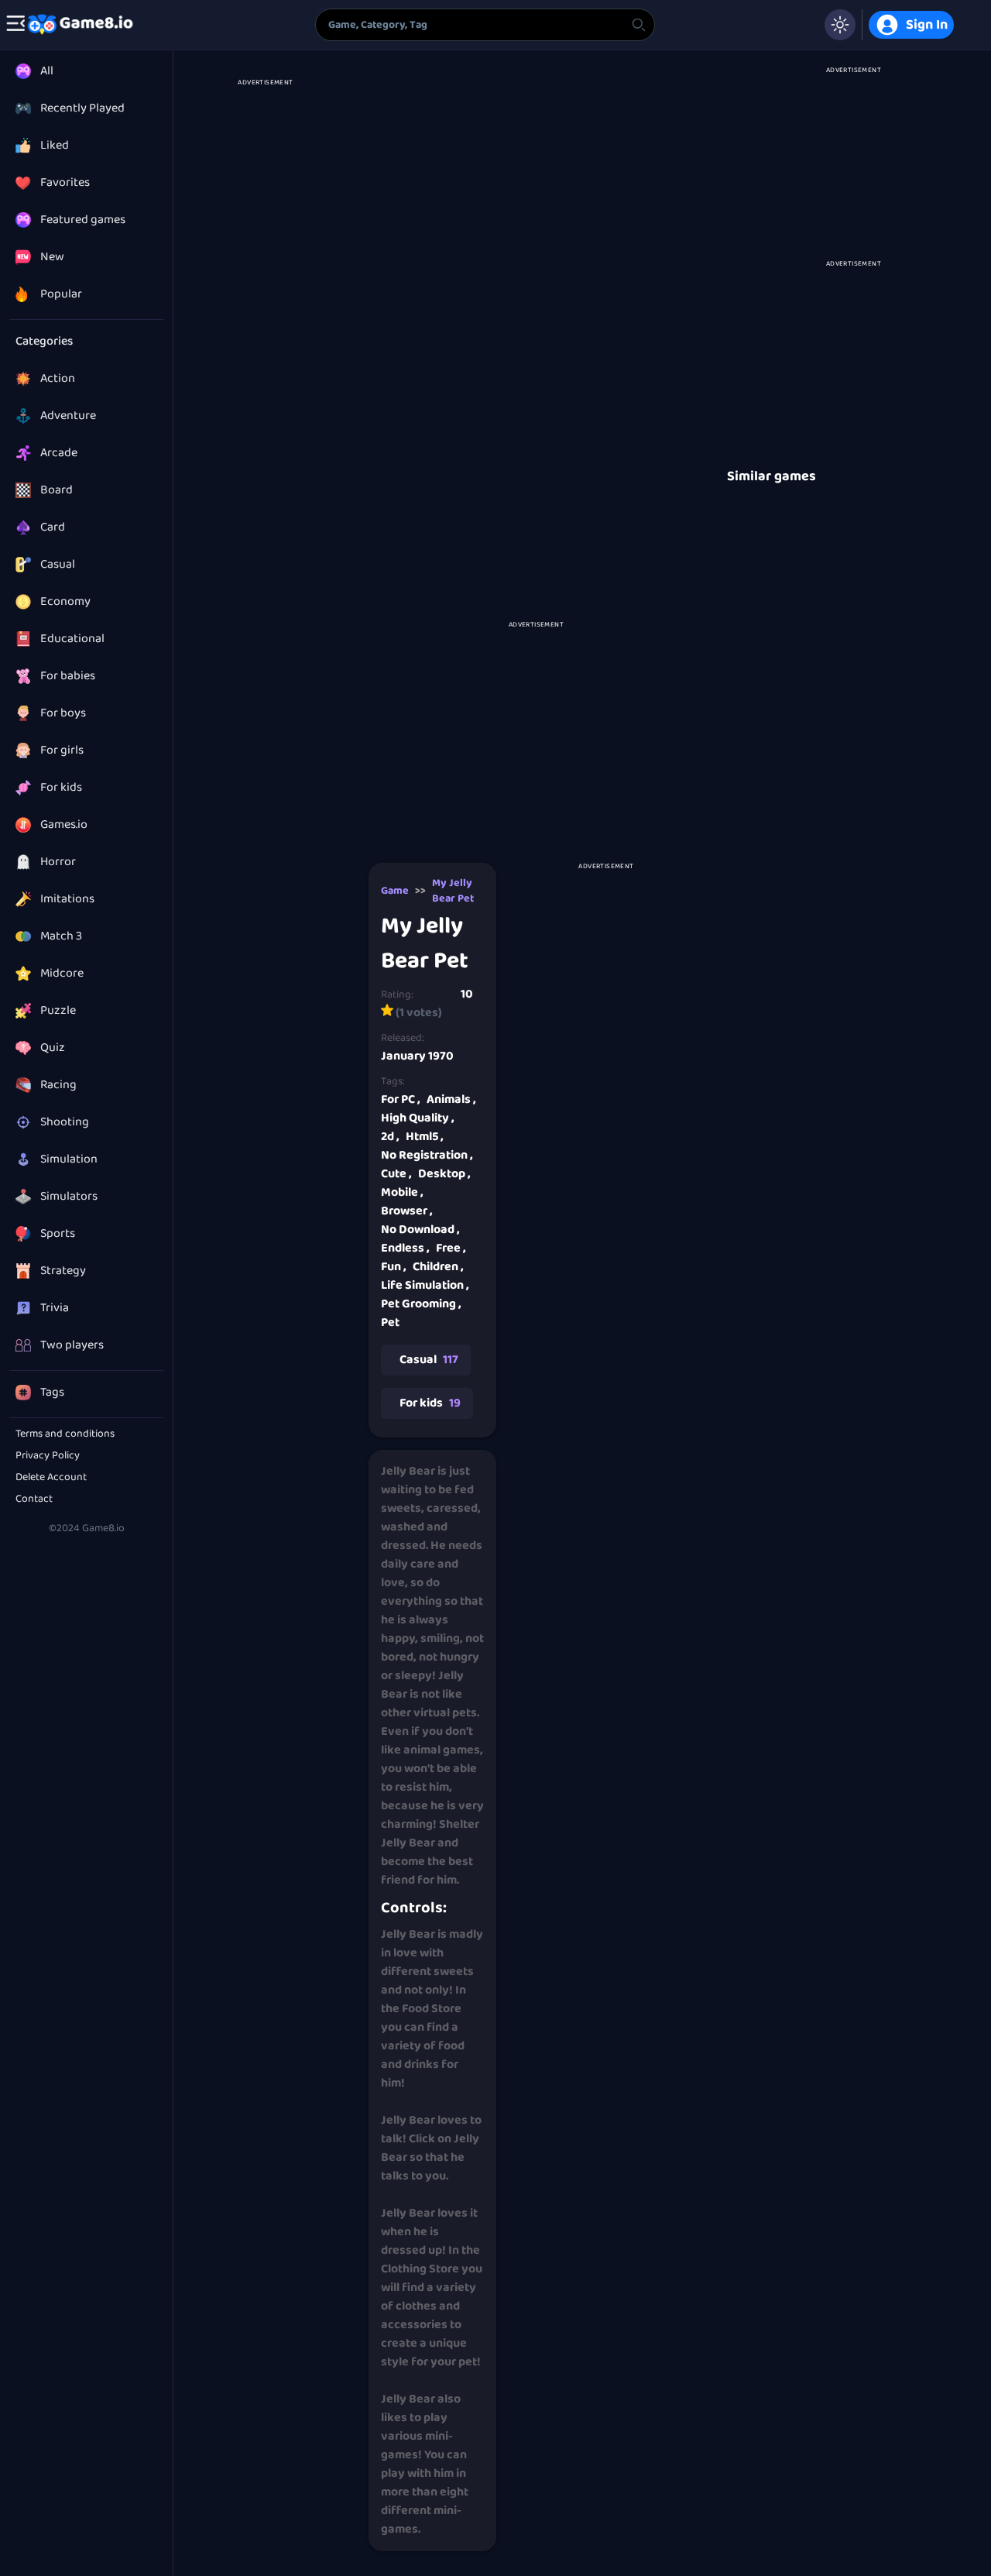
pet (390, 1322)
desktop (444, 1174)
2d (390, 1137)
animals (451, 1099)
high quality (418, 1118)
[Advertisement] (265, 311)
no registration (427, 1155)
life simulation (425, 1285)
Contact (34, 1499)
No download (420, 1230)
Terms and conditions (65, 1434)
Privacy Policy (48, 1455)
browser (407, 1211)
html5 (425, 1137)
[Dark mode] (840, 25)
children (438, 1267)
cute (396, 1174)
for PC (401, 1099)
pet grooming (421, 1304)
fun (394, 1267)
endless (405, 1248)
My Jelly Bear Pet (453, 891)
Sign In (927, 25)
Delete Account (51, 1477)
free (451, 1248)
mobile (402, 1192)
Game (395, 891)
